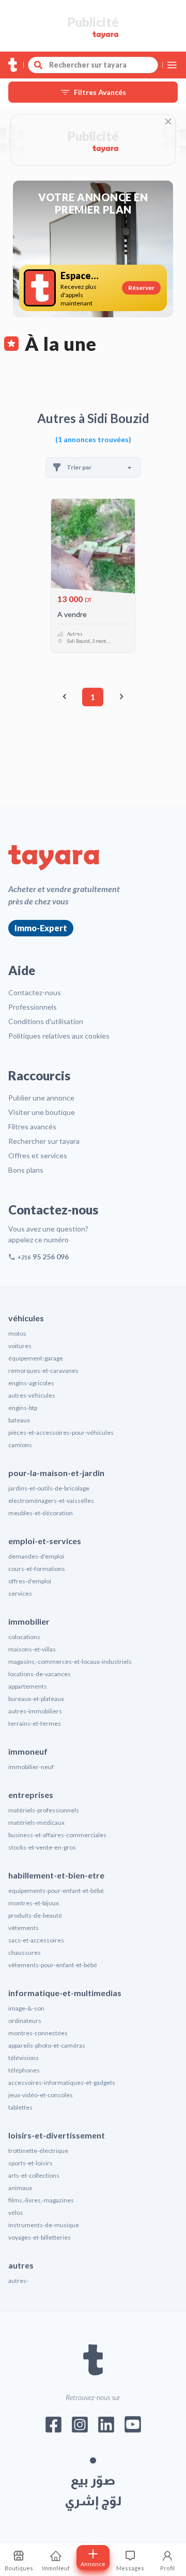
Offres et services (38, 1155)
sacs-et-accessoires (36, 1940)
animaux (20, 2188)
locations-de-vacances (40, 1674)
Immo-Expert (41, 928)
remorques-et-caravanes (43, 1371)
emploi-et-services (45, 1541)
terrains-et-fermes (35, 1723)
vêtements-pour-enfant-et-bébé (53, 1965)
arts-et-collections (34, 2175)
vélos (16, 2213)
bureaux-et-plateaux (36, 1699)
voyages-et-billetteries (40, 2237)
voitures (20, 1346)
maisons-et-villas (32, 1649)
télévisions (24, 2058)
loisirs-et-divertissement (57, 2135)
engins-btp (23, 1408)
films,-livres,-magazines (41, 2200)
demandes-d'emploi (36, 1556)
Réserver (141, 288)
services (20, 1593)
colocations (24, 1637)
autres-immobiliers (35, 1711)
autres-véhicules (32, 1395)
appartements (28, 1686)
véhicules (26, 1318)
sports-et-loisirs (30, 2163)
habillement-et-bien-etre (56, 1875)
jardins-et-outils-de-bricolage (49, 1488)
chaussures (25, 1953)
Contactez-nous (35, 992)
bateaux (19, 1420)
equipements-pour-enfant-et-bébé (56, 1891)
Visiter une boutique (42, 1112)
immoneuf (28, 1751)
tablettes (20, 2107)
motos (17, 1333)
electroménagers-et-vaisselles (51, 1501)
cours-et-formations (37, 1569)
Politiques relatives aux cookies (59, 1036)
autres (21, 2265)
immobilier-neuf (31, 1767)
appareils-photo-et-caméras (47, 2045)
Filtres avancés (32, 1127)
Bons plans (26, 1170)
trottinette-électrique (38, 2151)
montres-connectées (38, 2033)
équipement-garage (36, 1358)
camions (20, 1445)
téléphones (24, 2070)
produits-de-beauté (35, 1915)
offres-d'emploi (30, 1581)
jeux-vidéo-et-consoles (41, 2095)
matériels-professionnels (44, 1810)
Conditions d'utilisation (46, 1021)
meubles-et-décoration (41, 1513)
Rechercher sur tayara (44, 1141)
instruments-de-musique (44, 2225)
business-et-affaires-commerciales (57, 1835)
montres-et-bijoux (34, 1903)
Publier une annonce (41, 1098)
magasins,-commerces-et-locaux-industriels (70, 1662)
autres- (18, 2281)
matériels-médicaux (36, 1822)
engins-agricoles (31, 1383)
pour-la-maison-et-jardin (56, 1473)
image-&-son (26, 2008)
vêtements (24, 1928)
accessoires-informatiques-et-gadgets (62, 2083)
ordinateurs (25, 2021)
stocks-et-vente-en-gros (42, 1847)
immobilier (29, 1621)
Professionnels (33, 1007)
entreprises (31, 1795)
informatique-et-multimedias (65, 1993)
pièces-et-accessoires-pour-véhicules (61, 1432)
